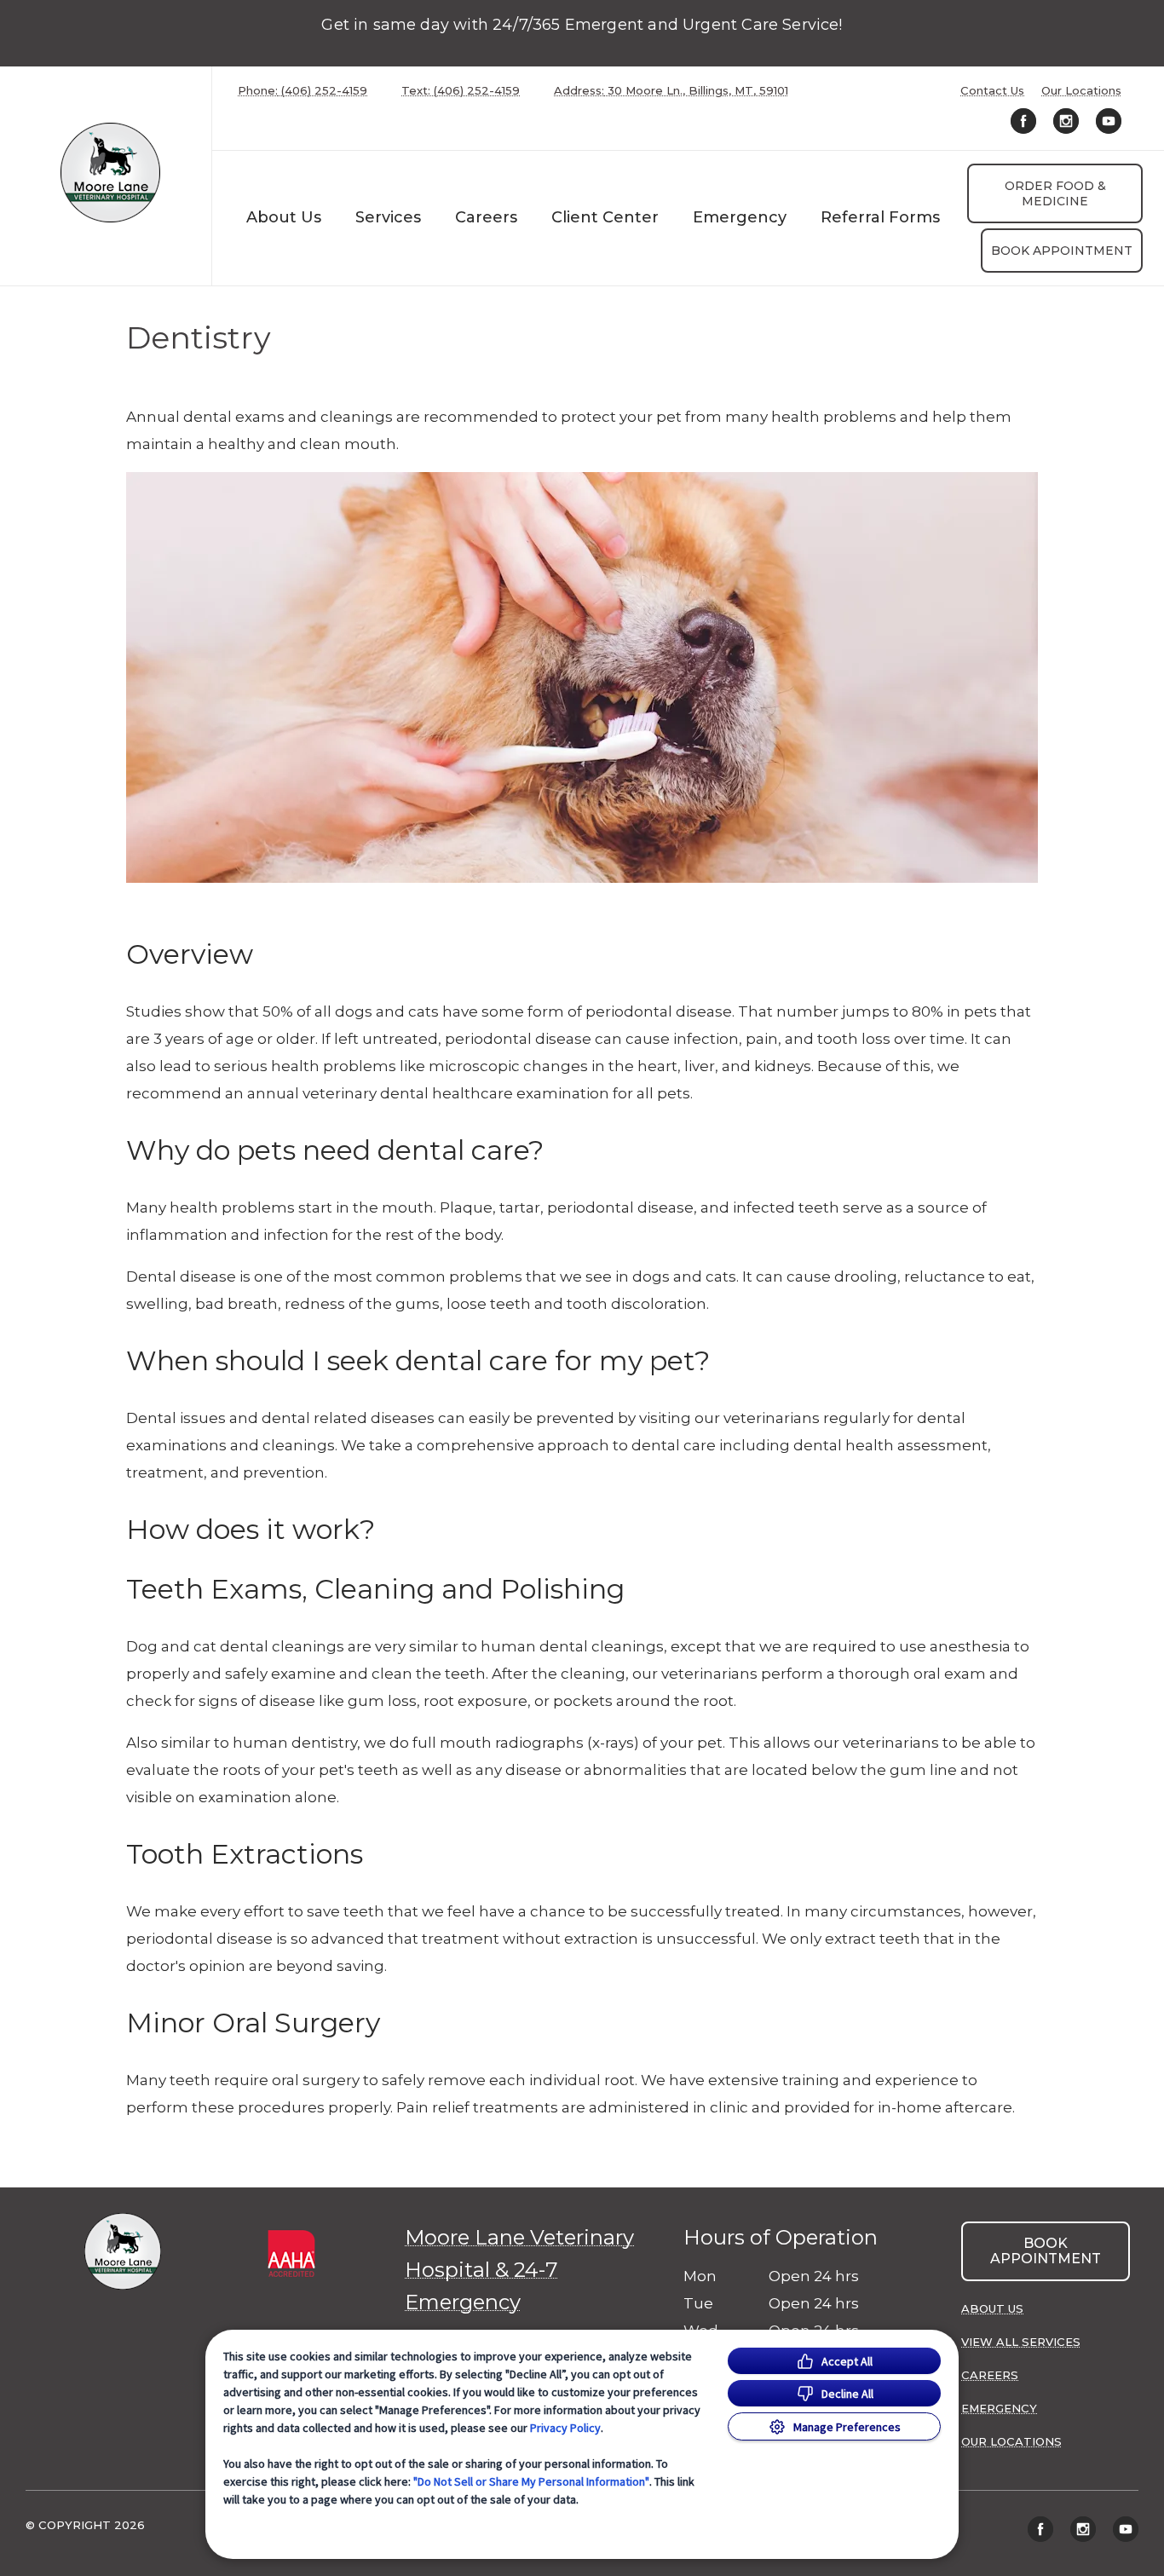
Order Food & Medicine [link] (1055, 193)
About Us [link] (992, 2308)
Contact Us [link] (992, 91)
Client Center (605, 217)
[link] (110, 173)
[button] (304, 2291)
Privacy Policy (565, 2428)
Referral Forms (880, 217)
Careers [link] (486, 217)
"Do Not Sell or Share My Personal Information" (531, 2481)
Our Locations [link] (1081, 91)
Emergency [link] (740, 217)
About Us (284, 217)
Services (388, 217)
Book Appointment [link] (1062, 251)
